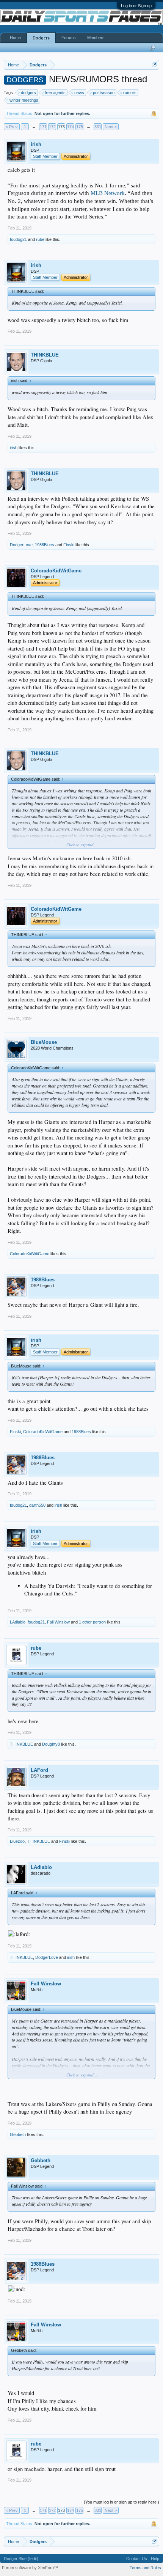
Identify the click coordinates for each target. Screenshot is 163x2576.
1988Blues (45, 545)
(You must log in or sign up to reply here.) (121, 2502)
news (79, 93)
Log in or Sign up (136, 6)
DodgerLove (21, 545)
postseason (104, 93)
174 (71, 127)
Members (96, 38)
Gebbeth (18, 2134)
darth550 (37, 1505)
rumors (130, 93)
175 (80, 127)
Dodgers (41, 38)
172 (52, 127)
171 (43, 127)
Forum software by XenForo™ (30, 2568)
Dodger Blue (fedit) (21, 2559)
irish (36, 144)
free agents (55, 93)
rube (40, 239)
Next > (111, 127)
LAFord (39, 1770)
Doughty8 (51, 1744)
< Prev (12, 127)
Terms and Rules (145, 2568)
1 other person (92, 1622)
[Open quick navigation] (154, 65)
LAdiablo (18, 1622)
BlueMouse (44, 1042)
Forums (69, 38)
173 (61, 127)
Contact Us (137, 2559)
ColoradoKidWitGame (56, 571)
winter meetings (24, 100)
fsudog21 (18, 239)
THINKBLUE (45, 355)
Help (155, 2559)
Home (15, 38)
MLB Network (108, 193)
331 (98, 127)
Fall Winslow (58, 1622)
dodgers (28, 93)
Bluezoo (17, 1841)
